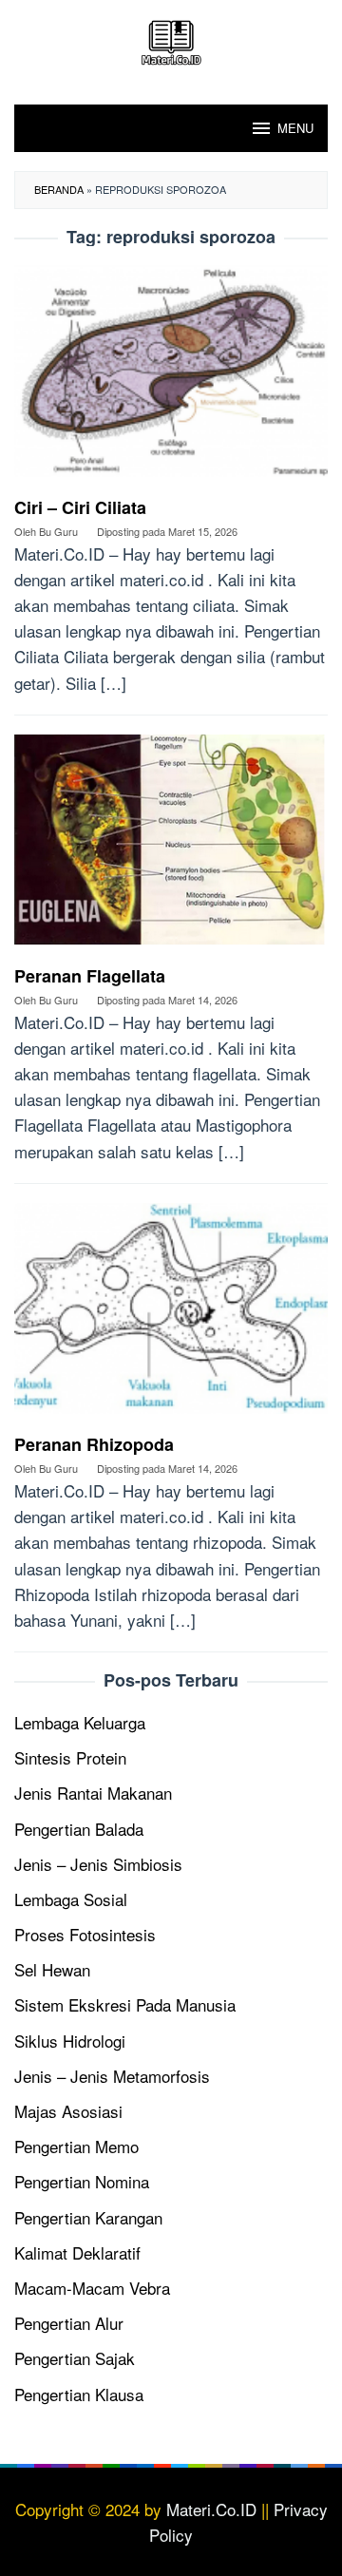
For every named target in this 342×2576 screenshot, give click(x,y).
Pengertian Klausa (79, 2394)
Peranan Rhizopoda (94, 1444)
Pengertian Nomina (82, 2181)
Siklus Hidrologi (70, 2041)
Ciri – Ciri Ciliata (80, 507)
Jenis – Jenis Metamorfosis (112, 2076)
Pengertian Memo (76, 2146)
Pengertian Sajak (75, 2358)
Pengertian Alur (69, 2323)
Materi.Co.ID (211, 2509)
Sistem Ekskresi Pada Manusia (125, 2004)
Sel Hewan (52, 1969)
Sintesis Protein (70, 1757)
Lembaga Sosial (71, 1899)
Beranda (59, 189)
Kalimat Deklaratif (77, 2252)
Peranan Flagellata (90, 976)
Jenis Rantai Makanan (93, 1793)
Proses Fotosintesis (85, 1934)
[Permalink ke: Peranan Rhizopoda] (171, 1316)
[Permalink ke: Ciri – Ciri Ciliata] (171, 378)
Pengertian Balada (79, 1829)
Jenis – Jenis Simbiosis (98, 1864)
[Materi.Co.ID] (171, 39)
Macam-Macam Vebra (92, 2288)
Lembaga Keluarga (80, 1722)
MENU (295, 128)
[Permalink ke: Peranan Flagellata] (171, 846)
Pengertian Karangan (88, 2217)
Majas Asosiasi (68, 2111)
